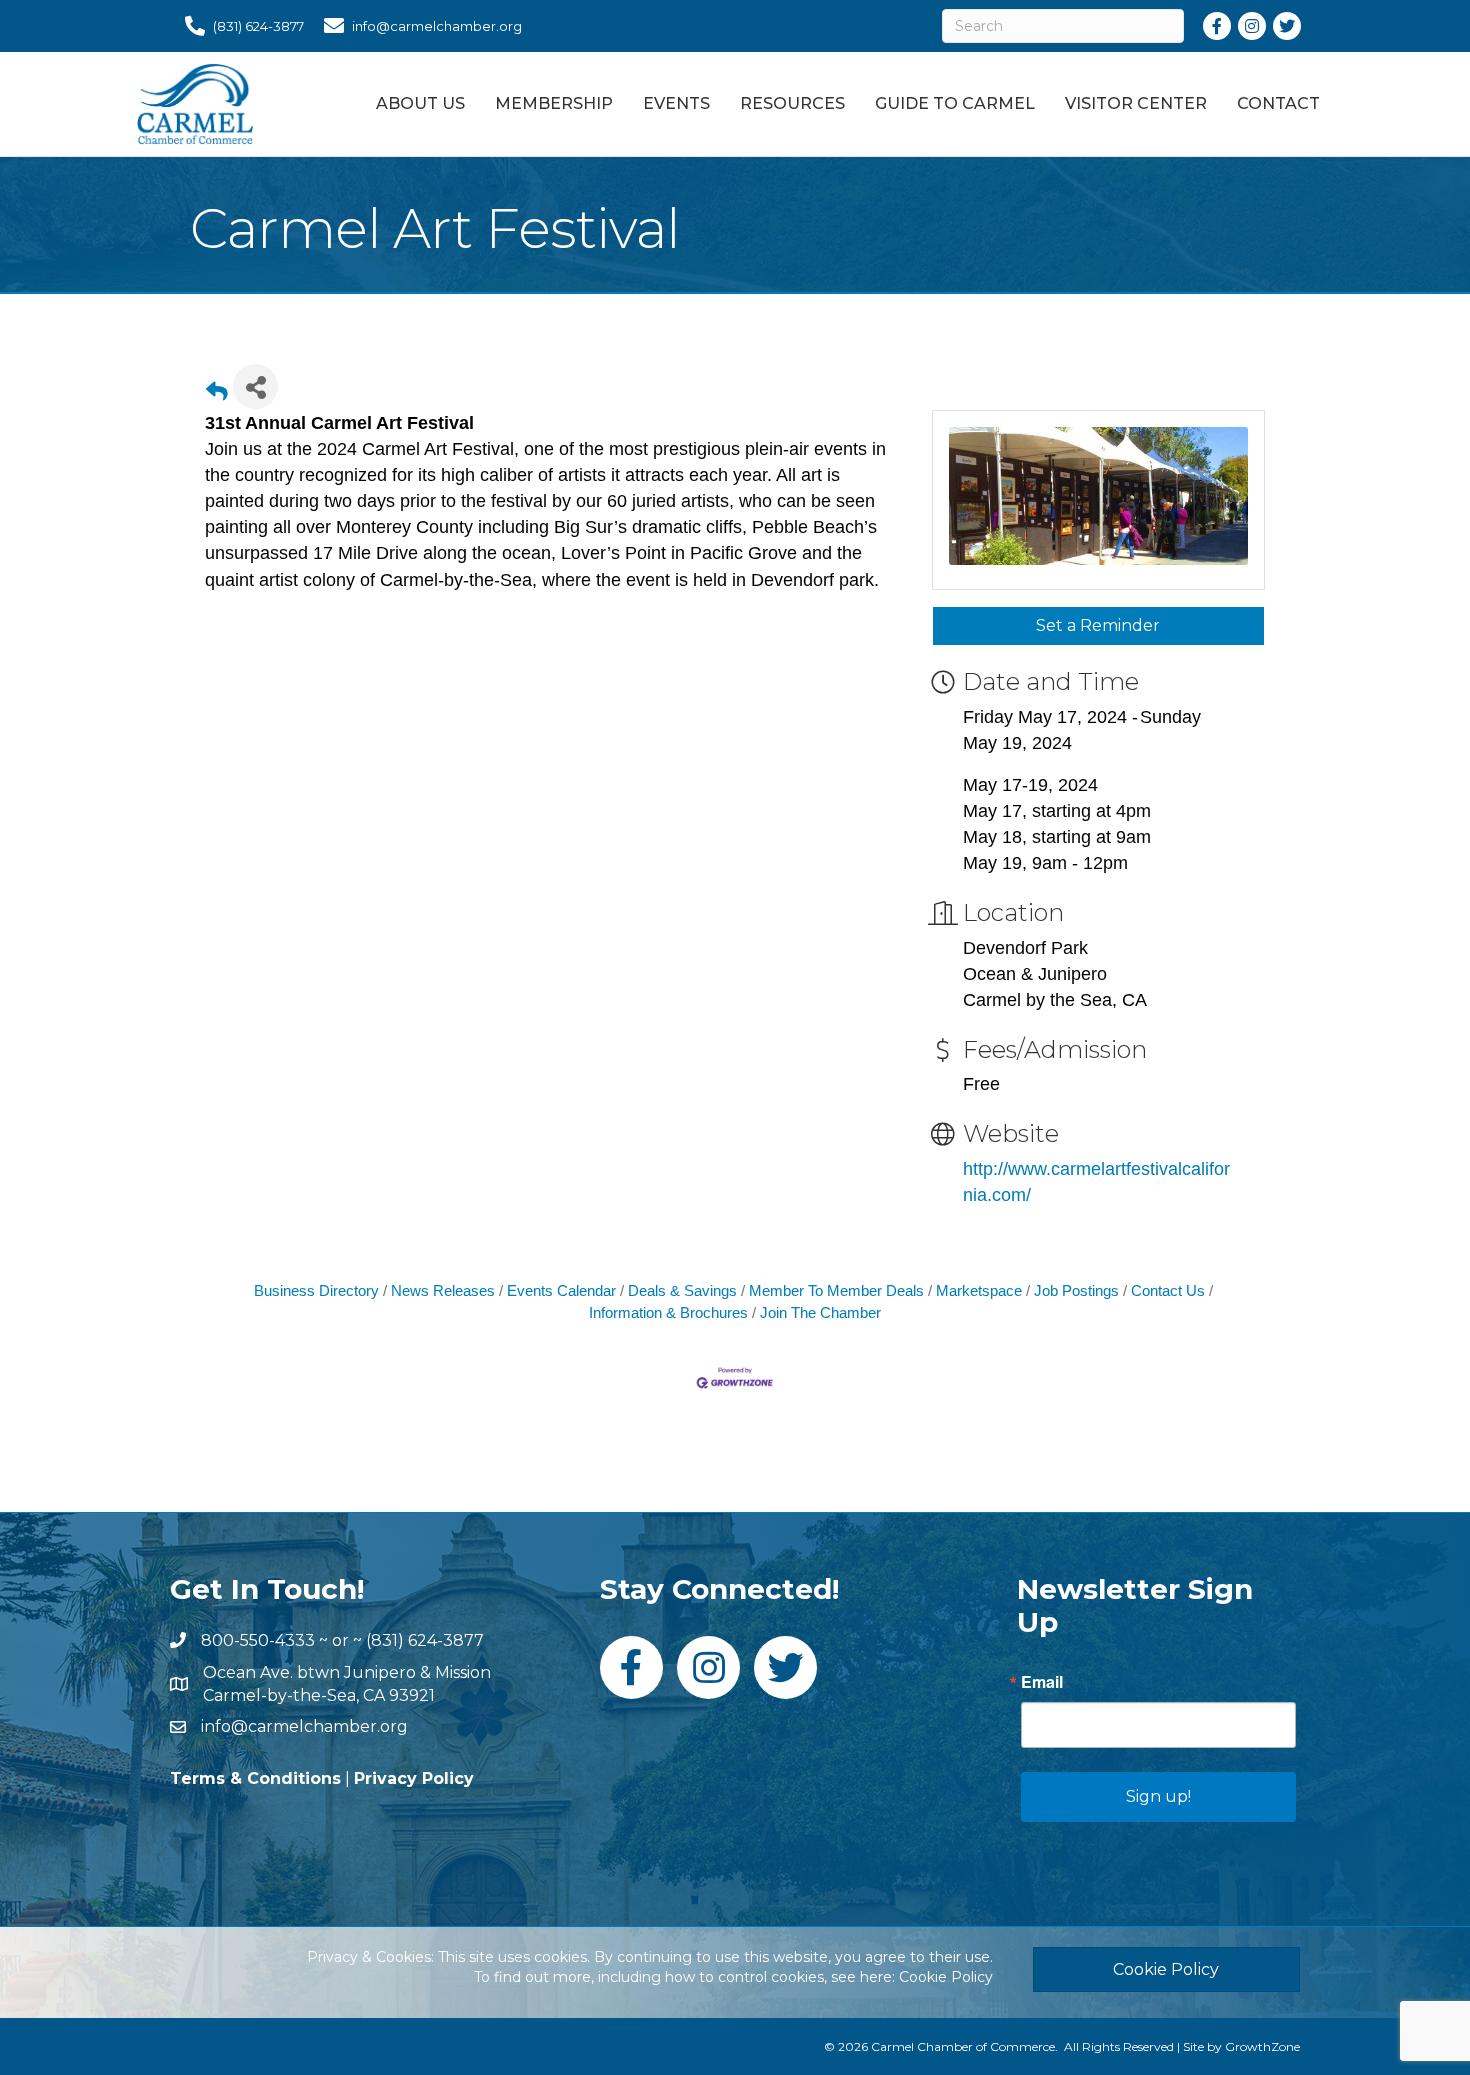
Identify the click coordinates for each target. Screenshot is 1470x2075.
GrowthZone (1262, 2046)
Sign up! (1158, 1796)
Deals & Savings (682, 1290)
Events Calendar (561, 1290)
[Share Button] (255, 386)
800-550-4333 (258, 1640)
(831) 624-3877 (425, 1640)
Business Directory (316, 1290)
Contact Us (1168, 1290)
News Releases (443, 1290)
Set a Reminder (1098, 625)
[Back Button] (217, 392)
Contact (1278, 103)
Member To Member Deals (836, 1290)
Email (1042, 1682)
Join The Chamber (820, 1312)
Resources (792, 103)
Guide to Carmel (955, 103)
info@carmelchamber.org (304, 1726)
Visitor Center (1136, 103)
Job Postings (1076, 1290)
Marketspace (979, 1290)
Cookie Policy (946, 1977)
